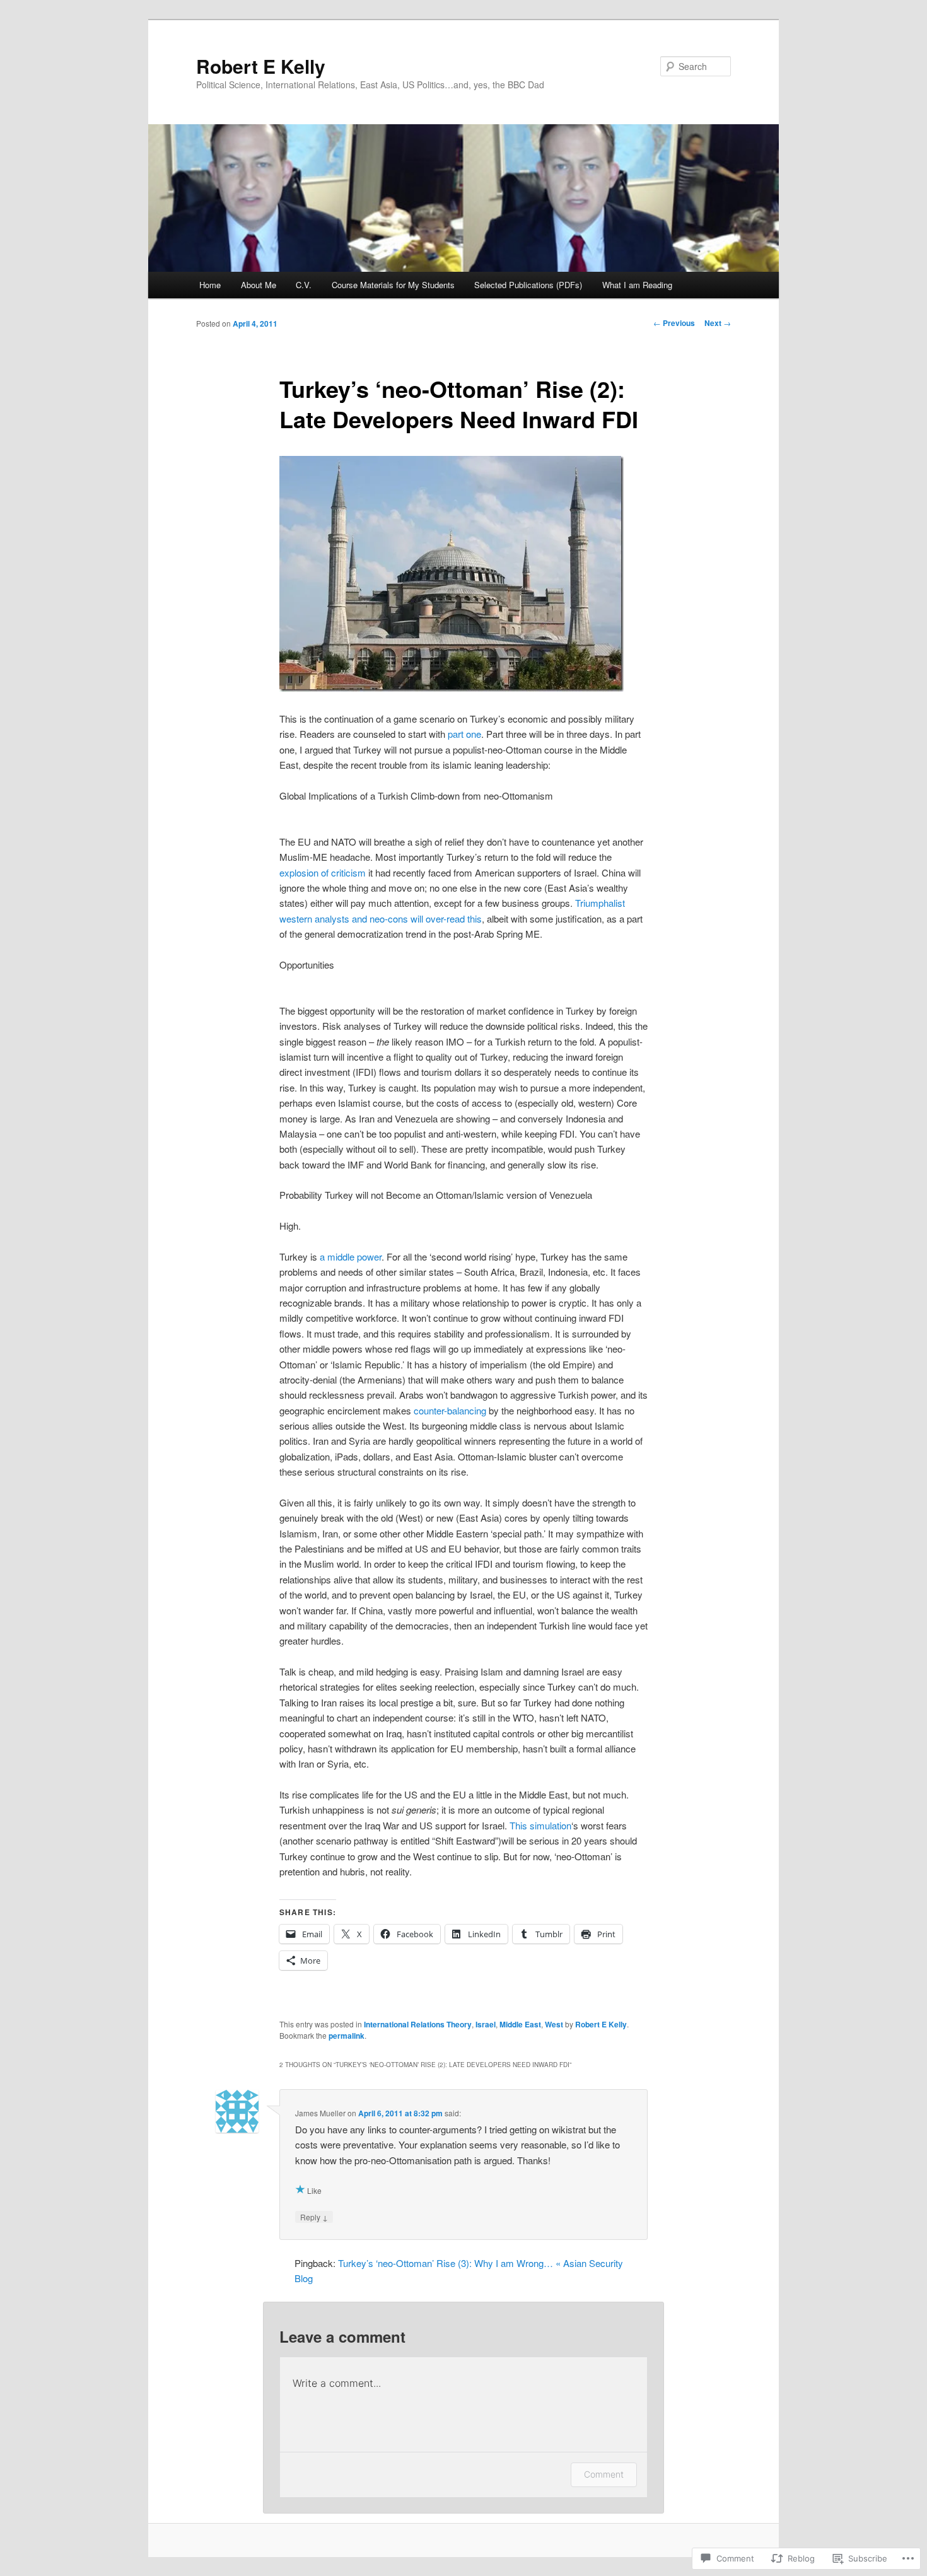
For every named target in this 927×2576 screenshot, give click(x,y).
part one (464, 734)
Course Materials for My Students (393, 285)
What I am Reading (637, 285)
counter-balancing (450, 1410)
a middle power (351, 1256)
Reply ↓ (314, 2217)
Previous (674, 323)
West (554, 2024)
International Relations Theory (418, 2024)
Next (718, 323)
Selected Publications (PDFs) (528, 285)
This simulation (540, 1825)
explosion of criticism (323, 872)
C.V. (304, 285)
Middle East (520, 2024)
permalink (347, 2036)
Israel (486, 2024)
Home (210, 285)
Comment (604, 2474)
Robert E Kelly (261, 66)
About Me (259, 285)
